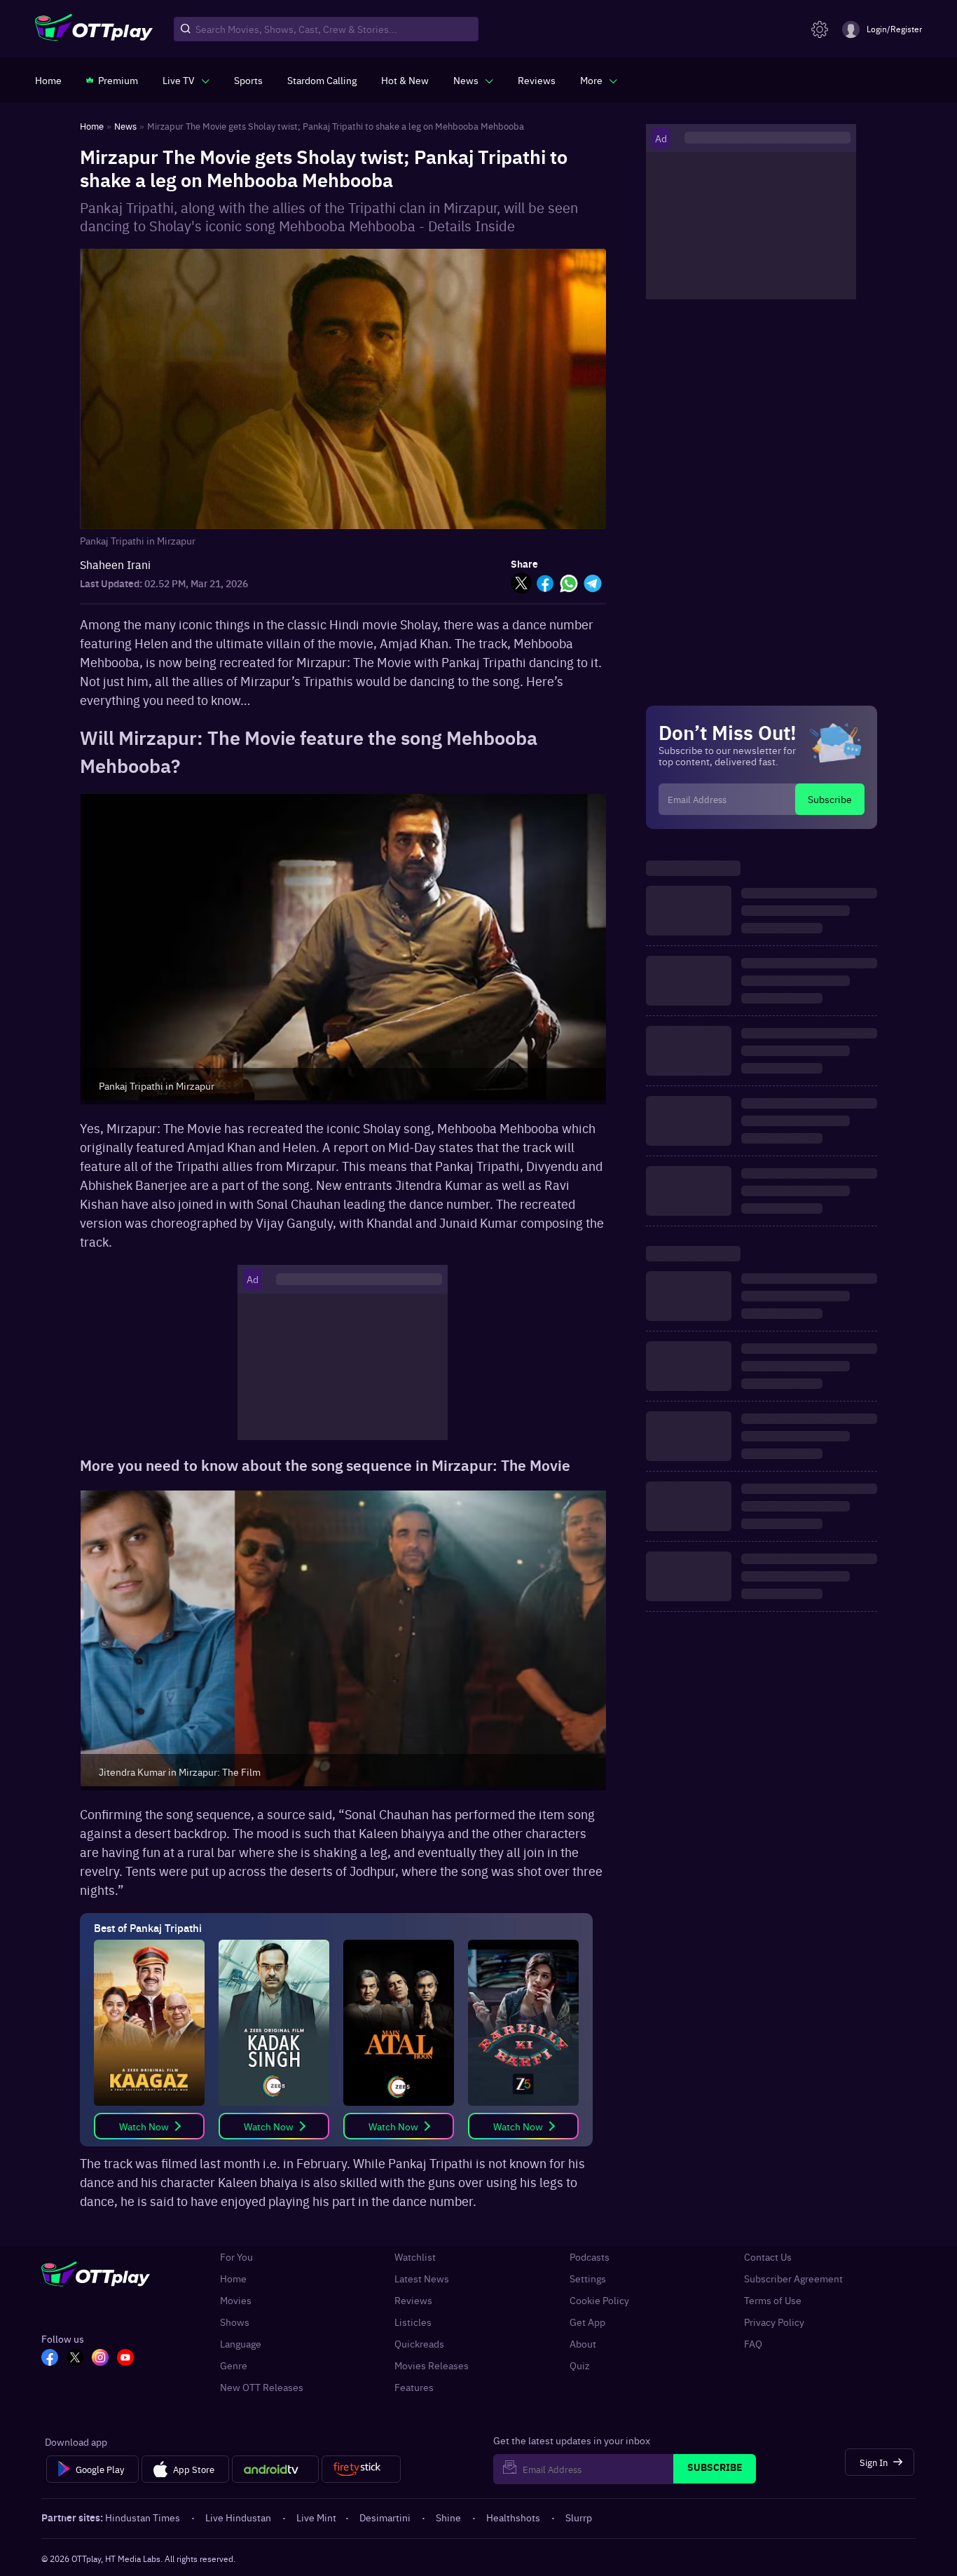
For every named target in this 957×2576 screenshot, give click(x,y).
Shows (235, 2322)
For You (236, 2257)
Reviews (413, 2300)
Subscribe (830, 799)
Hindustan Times (143, 2517)
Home (233, 2279)
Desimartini (385, 2517)
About (583, 2344)
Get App (587, 2322)
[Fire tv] (361, 2469)
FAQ (753, 2344)
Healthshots (513, 2517)
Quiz (580, 2365)
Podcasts (590, 2257)
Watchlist (415, 2257)
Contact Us (768, 2257)
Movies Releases (432, 2365)
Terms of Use (773, 2300)
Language (241, 2344)
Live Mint (316, 2517)
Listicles (413, 2322)
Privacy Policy (774, 2322)
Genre (234, 2365)
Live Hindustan (238, 2517)
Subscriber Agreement (793, 2279)
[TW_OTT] (75, 2359)
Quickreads (419, 2344)
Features (414, 2387)
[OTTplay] (94, 29)
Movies (236, 2300)
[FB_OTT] (50, 2359)
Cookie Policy (599, 2300)
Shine (448, 2517)
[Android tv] (275, 2469)
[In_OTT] (100, 2359)
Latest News (422, 2279)
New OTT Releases (262, 2387)
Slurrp (579, 2517)
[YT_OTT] (125, 2359)
